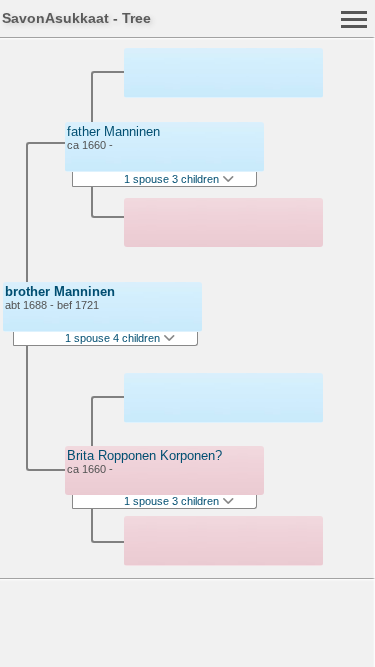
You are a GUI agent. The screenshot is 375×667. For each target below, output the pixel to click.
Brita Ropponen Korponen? (144, 455)
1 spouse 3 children (173, 179)
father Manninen (113, 131)
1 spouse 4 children (114, 338)
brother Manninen (60, 291)
